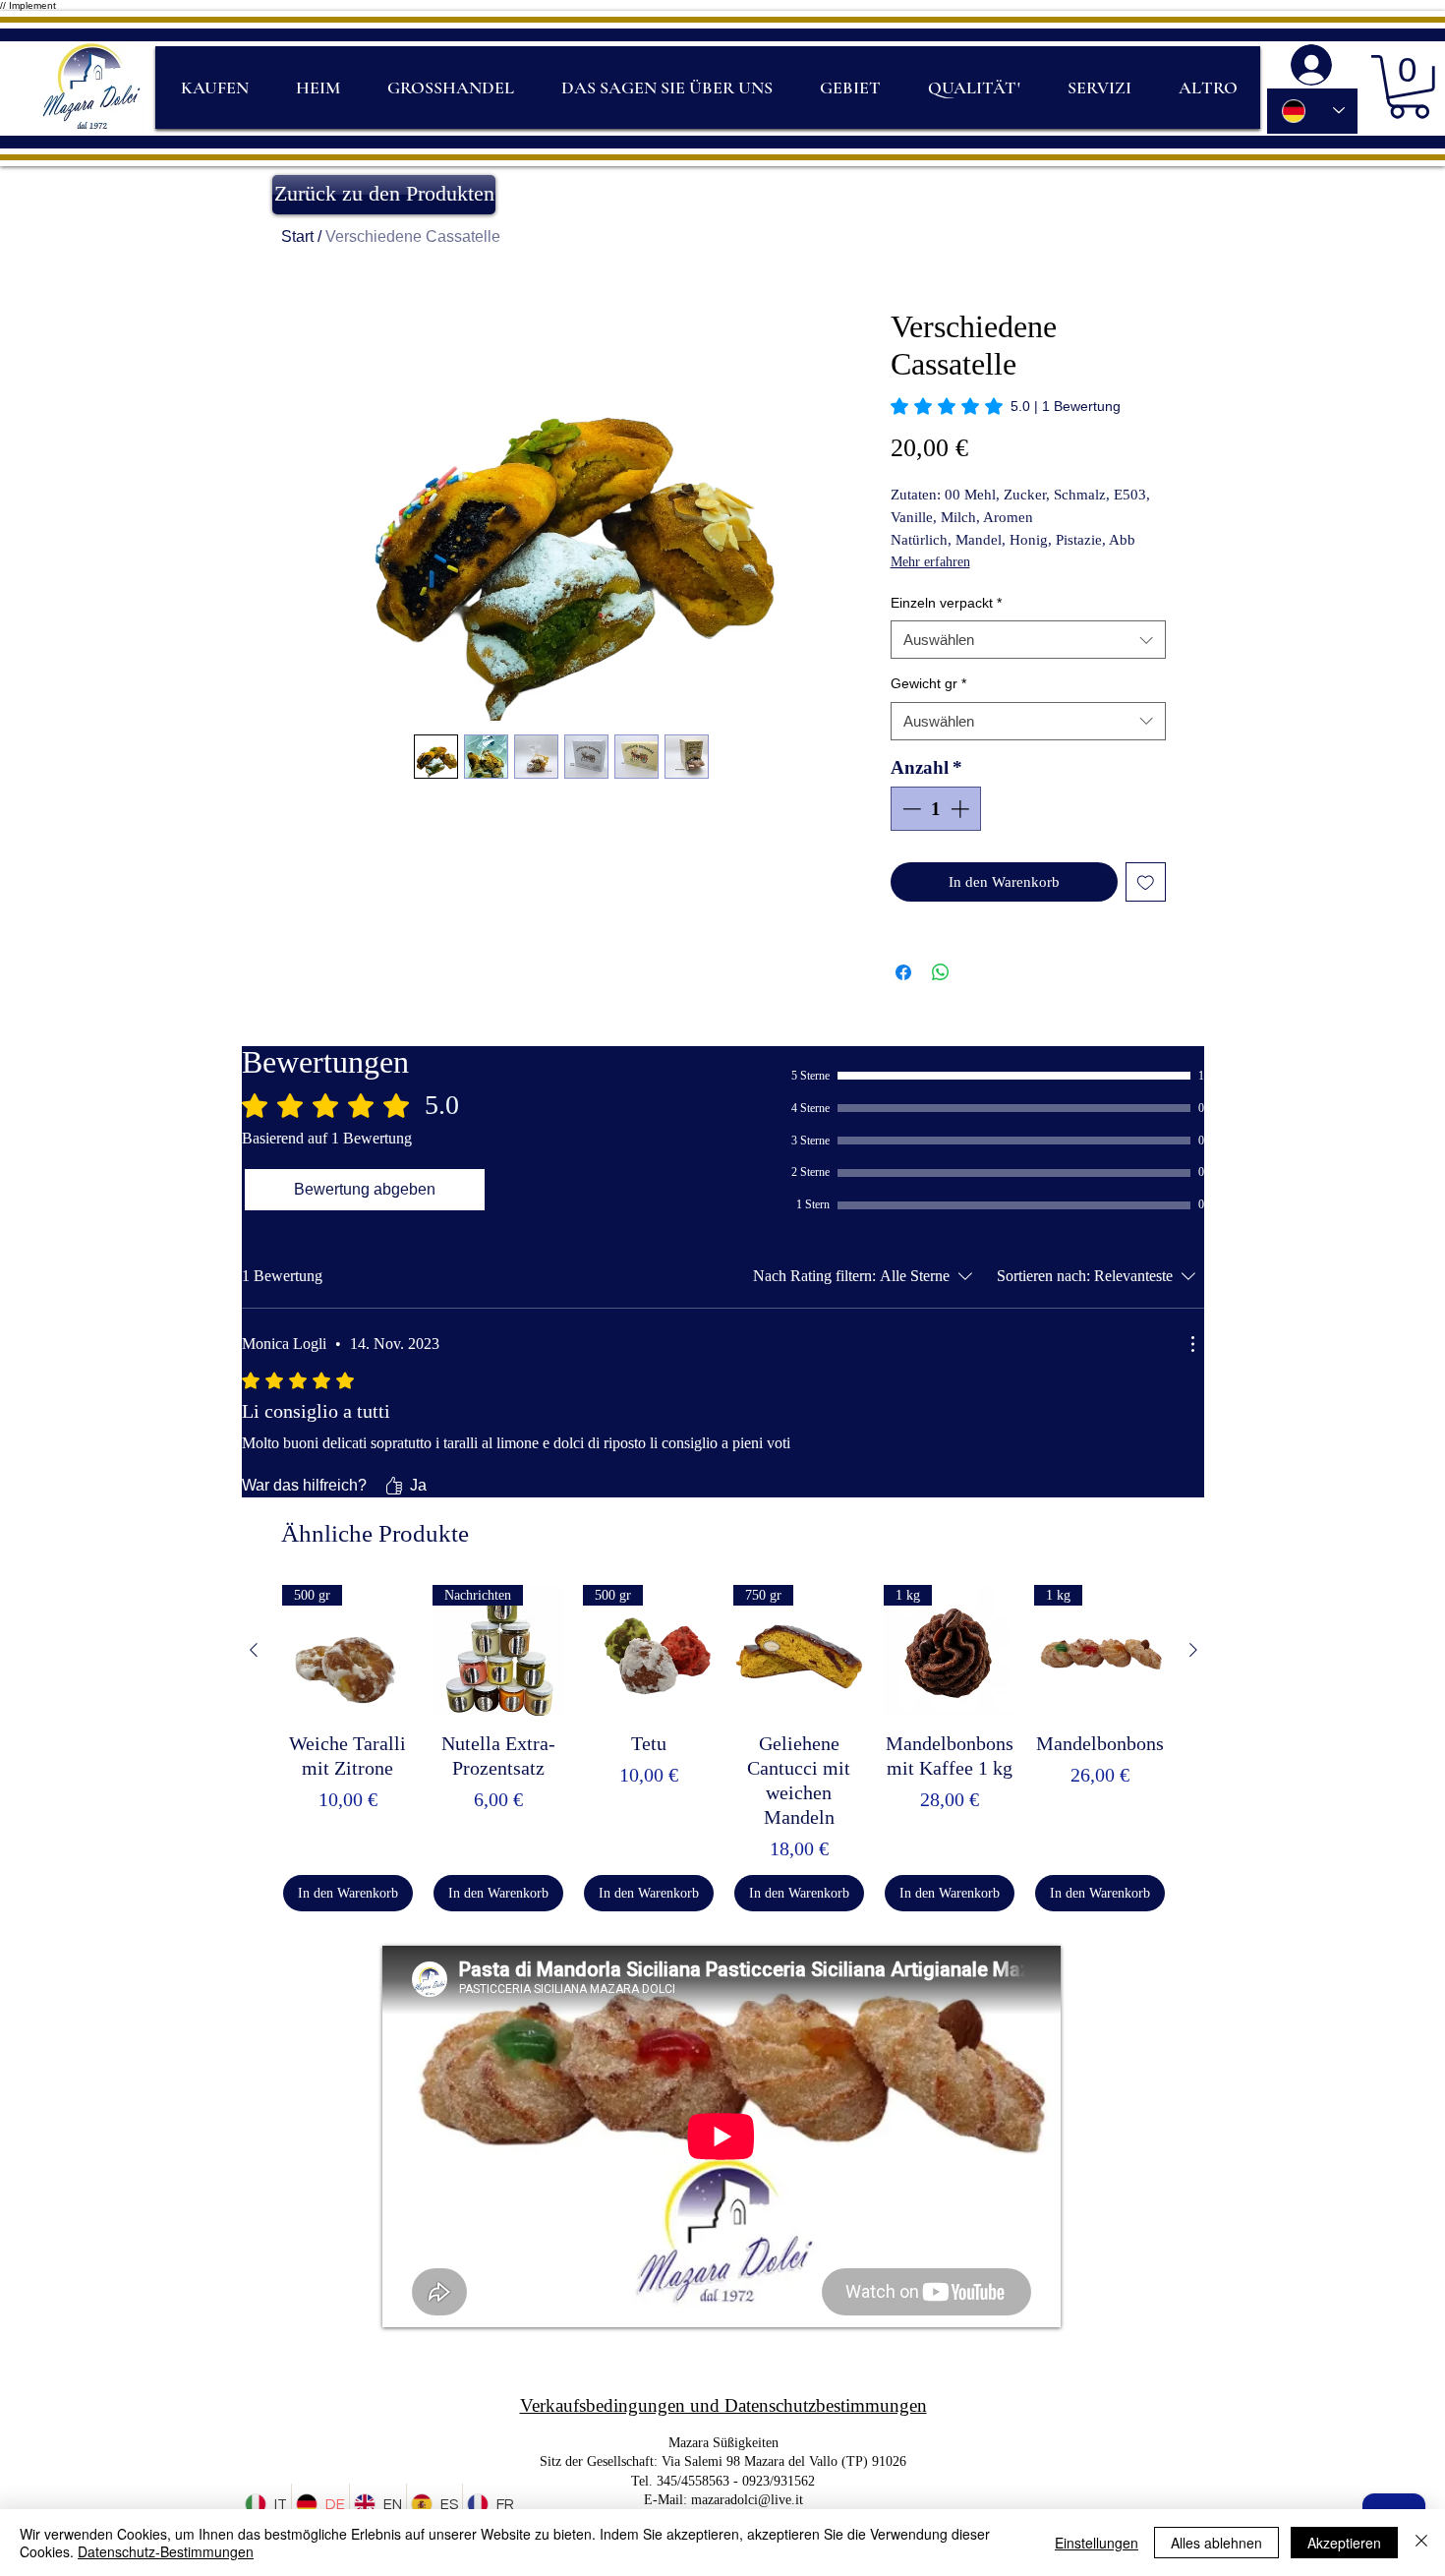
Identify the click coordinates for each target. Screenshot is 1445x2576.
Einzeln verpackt (946, 603)
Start (297, 236)
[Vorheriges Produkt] (254, 1650)
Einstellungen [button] (1097, 2543)
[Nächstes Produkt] (1193, 1650)
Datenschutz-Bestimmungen (166, 2551)
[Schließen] (1421, 2543)
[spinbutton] (935, 809)
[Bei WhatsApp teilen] (941, 972)
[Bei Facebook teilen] (903, 972)
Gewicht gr (928, 683)
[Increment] (962, 809)
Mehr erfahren (930, 562)
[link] (1006, 406)
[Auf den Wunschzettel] (1146, 882)
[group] (723, 1748)
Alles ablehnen (1216, 2543)
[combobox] (1028, 640)
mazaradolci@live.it (747, 2500)
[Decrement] (910, 809)
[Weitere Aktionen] (1192, 1344)
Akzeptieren (1344, 2543)
